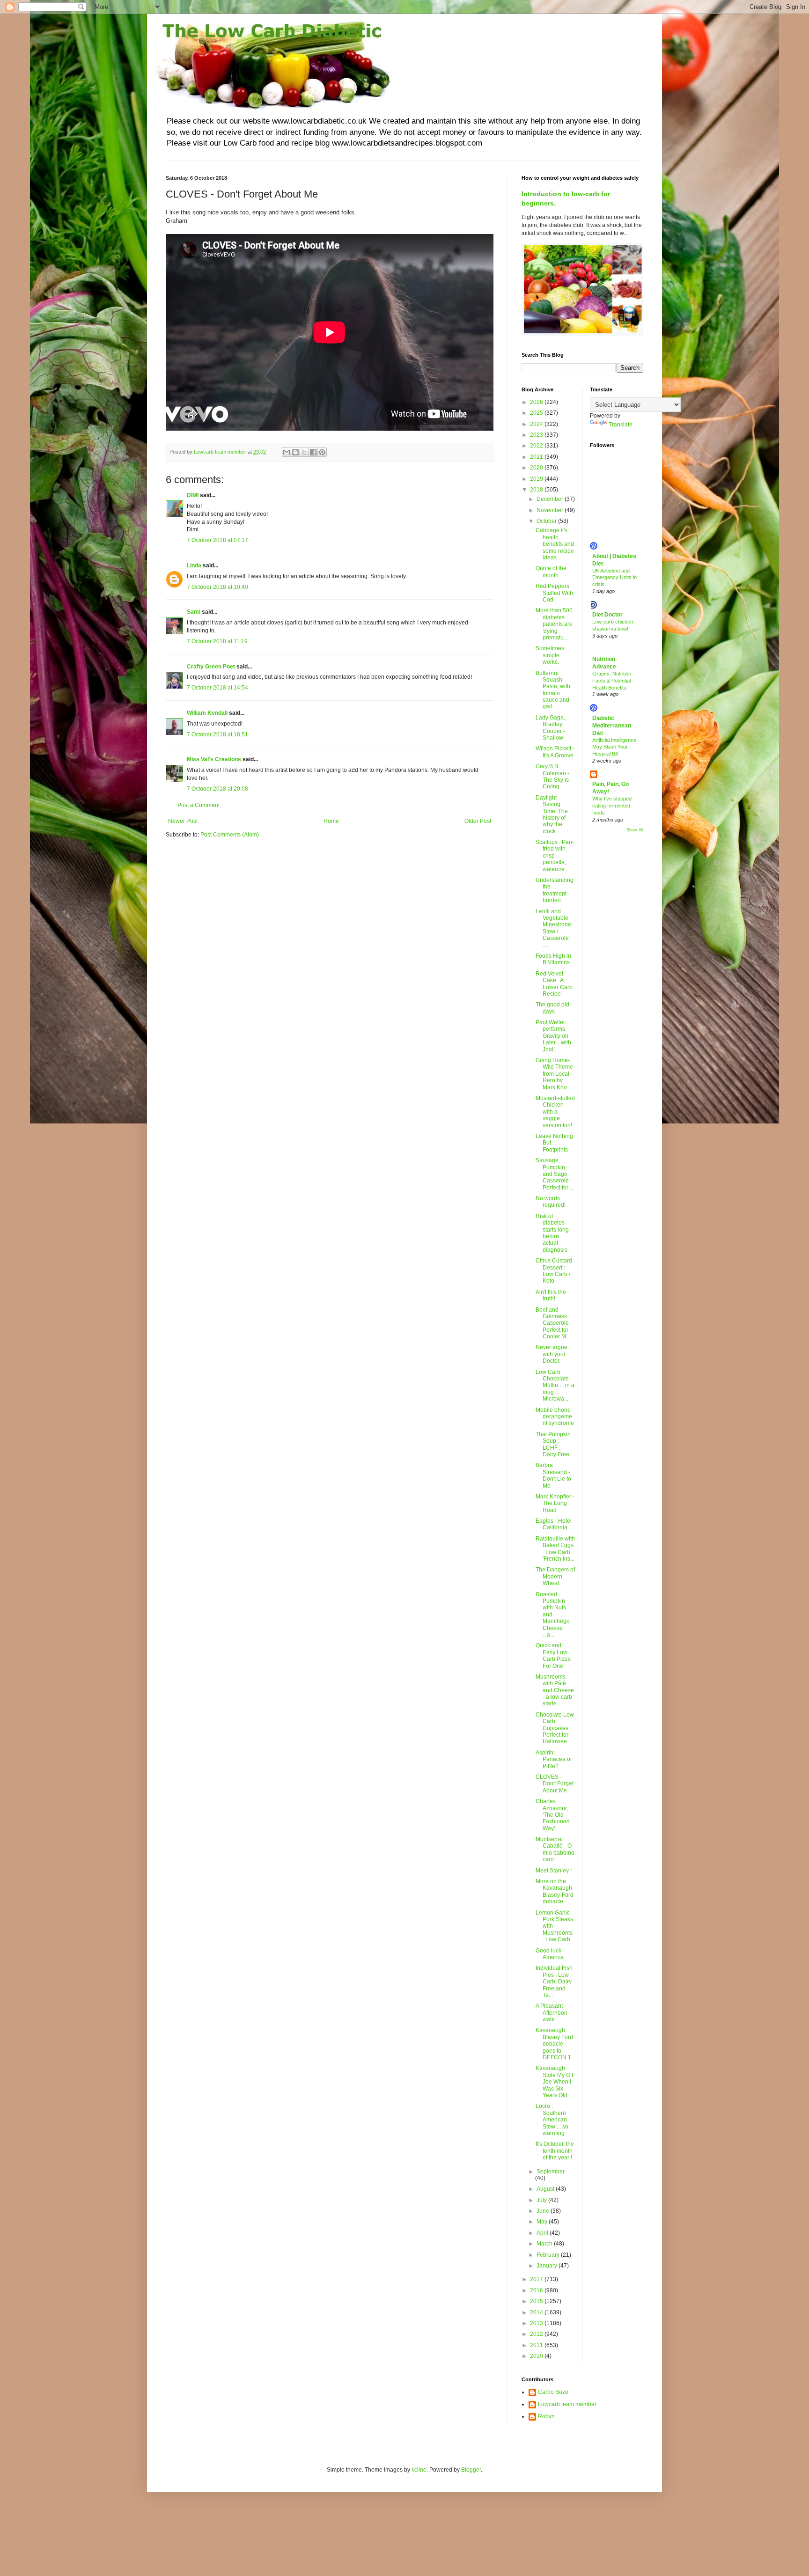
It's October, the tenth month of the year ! (555, 2151)
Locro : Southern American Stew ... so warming (552, 2120)
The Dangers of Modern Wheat (555, 1576)
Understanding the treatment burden (555, 890)
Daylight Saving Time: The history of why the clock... (552, 815)
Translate (621, 425)
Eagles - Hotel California (554, 1524)
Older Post (478, 821)
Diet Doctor (607, 615)
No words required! (551, 1202)
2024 (537, 424)
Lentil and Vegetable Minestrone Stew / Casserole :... (553, 928)
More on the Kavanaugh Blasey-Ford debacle (555, 1891)
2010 (537, 2356)
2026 (537, 402)
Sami (194, 612)
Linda (194, 565)
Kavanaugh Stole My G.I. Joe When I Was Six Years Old (555, 2082)
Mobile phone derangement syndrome (555, 1417)
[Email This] (287, 452)
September (551, 2172)
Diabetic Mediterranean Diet (612, 726)
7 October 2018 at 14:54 (217, 688)
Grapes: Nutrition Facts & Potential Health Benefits (612, 681)
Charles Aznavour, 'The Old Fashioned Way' (553, 1815)
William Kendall (207, 713)
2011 (537, 2345)
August (546, 2189)
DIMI (193, 495)
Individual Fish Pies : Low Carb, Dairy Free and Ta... (554, 1982)
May (543, 2222)
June (544, 2211)
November (551, 510)
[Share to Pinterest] (322, 452)
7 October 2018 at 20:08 (217, 789)
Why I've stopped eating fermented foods (612, 806)
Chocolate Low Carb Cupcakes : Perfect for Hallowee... (555, 1728)
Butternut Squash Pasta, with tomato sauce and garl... (553, 690)
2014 (537, 2312)
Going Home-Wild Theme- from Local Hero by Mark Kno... (555, 1074)
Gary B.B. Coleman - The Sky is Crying (552, 776)
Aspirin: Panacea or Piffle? (554, 1759)
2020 (537, 468)
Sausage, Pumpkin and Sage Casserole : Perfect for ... (555, 1174)
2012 (537, 2334)
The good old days (552, 1008)
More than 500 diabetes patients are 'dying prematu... (554, 624)
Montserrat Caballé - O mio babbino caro (555, 1849)
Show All (635, 830)
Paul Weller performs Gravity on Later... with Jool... (553, 1036)
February (549, 2255)
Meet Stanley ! (554, 1871)
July (542, 2200)
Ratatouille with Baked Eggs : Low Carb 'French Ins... (555, 1549)
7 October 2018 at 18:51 (217, 734)
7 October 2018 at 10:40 (217, 587)
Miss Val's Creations (214, 759)
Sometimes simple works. (550, 655)
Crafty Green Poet (211, 667)
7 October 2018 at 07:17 (217, 540)
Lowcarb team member (567, 2404)
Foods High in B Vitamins (553, 959)
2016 (537, 2290)
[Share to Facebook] (313, 452)
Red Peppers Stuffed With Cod (554, 593)
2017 (537, 2279)
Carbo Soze (553, 2392)
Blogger (471, 2470)
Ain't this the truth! (551, 1295)
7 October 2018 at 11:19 (217, 641)
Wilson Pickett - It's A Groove (555, 752)
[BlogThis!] (295, 452)
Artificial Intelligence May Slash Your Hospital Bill (614, 747)
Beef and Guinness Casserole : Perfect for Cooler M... (554, 1323)
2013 (537, 2323)
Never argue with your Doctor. (552, 1354)
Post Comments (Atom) (230, 835)
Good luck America (550, 1954)
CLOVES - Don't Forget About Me (555, 1784)
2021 (537, 457)
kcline (419, 2470)
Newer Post (183, 821)
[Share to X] (304, 452)
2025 (537, 413)
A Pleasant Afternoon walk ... (552, 2013)
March (545, 2244)
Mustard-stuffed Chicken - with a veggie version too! (555, 1112)
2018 (537, 490)
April (543, 2233)
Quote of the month (551, 572)
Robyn (546, 2416)
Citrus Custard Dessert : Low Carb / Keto (554, 1271)
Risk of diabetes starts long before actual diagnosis (552, 1233)
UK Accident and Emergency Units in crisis (614, 578)
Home (331, 821)
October (547, 521)
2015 (537, 2301)
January (548, 2266)
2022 (537, 446)
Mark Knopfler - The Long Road (555, 1503)
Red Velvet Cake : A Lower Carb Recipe (554, 984)
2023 (537, 435)
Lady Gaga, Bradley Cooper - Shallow (550, 728)
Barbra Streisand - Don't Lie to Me (553, 1475)
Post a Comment (199, 805)
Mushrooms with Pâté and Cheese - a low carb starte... (555, 1690)
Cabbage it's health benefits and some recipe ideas (555, 544)
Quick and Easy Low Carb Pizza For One (553, 1655)
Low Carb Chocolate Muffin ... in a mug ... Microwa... (555, 1386)
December (551, 499)
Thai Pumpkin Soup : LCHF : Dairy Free (553, 1444)
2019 (537, 479)
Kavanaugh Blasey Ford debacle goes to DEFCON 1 (554, 2044)
